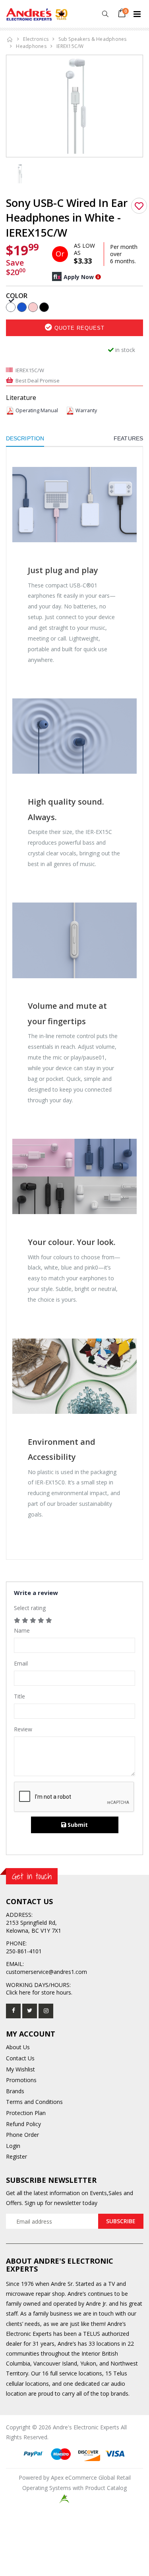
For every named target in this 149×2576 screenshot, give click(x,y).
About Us (18, 2047)
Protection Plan (26, 2113)
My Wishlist (20, 2069)
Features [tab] (128, 438)
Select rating (30, 1608)
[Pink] (33, 307)
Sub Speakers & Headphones (92, 39)
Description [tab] (25, 438)
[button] (105, 14)
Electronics (36, 39)
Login (13, 2146)
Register (16, 2156)
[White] (11, 307)
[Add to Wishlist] (139, 206)
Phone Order (22, 2135)
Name (22, 1630)
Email (21, 1663)
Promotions (21, 2080)
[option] (74, 106)
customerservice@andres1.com (46, 1972)
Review (23, 1729)
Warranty (86, 410)
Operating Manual (37, 410)
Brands (15, 2091)
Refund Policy (23, 2124)
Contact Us (20, 2058)
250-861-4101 (24, 1951)
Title (19, 1696)
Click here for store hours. (39, 1992)
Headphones (31, 46)
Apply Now (79, 277)
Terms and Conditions (34, 2102)
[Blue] (22, 307)
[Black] (44, 307)
